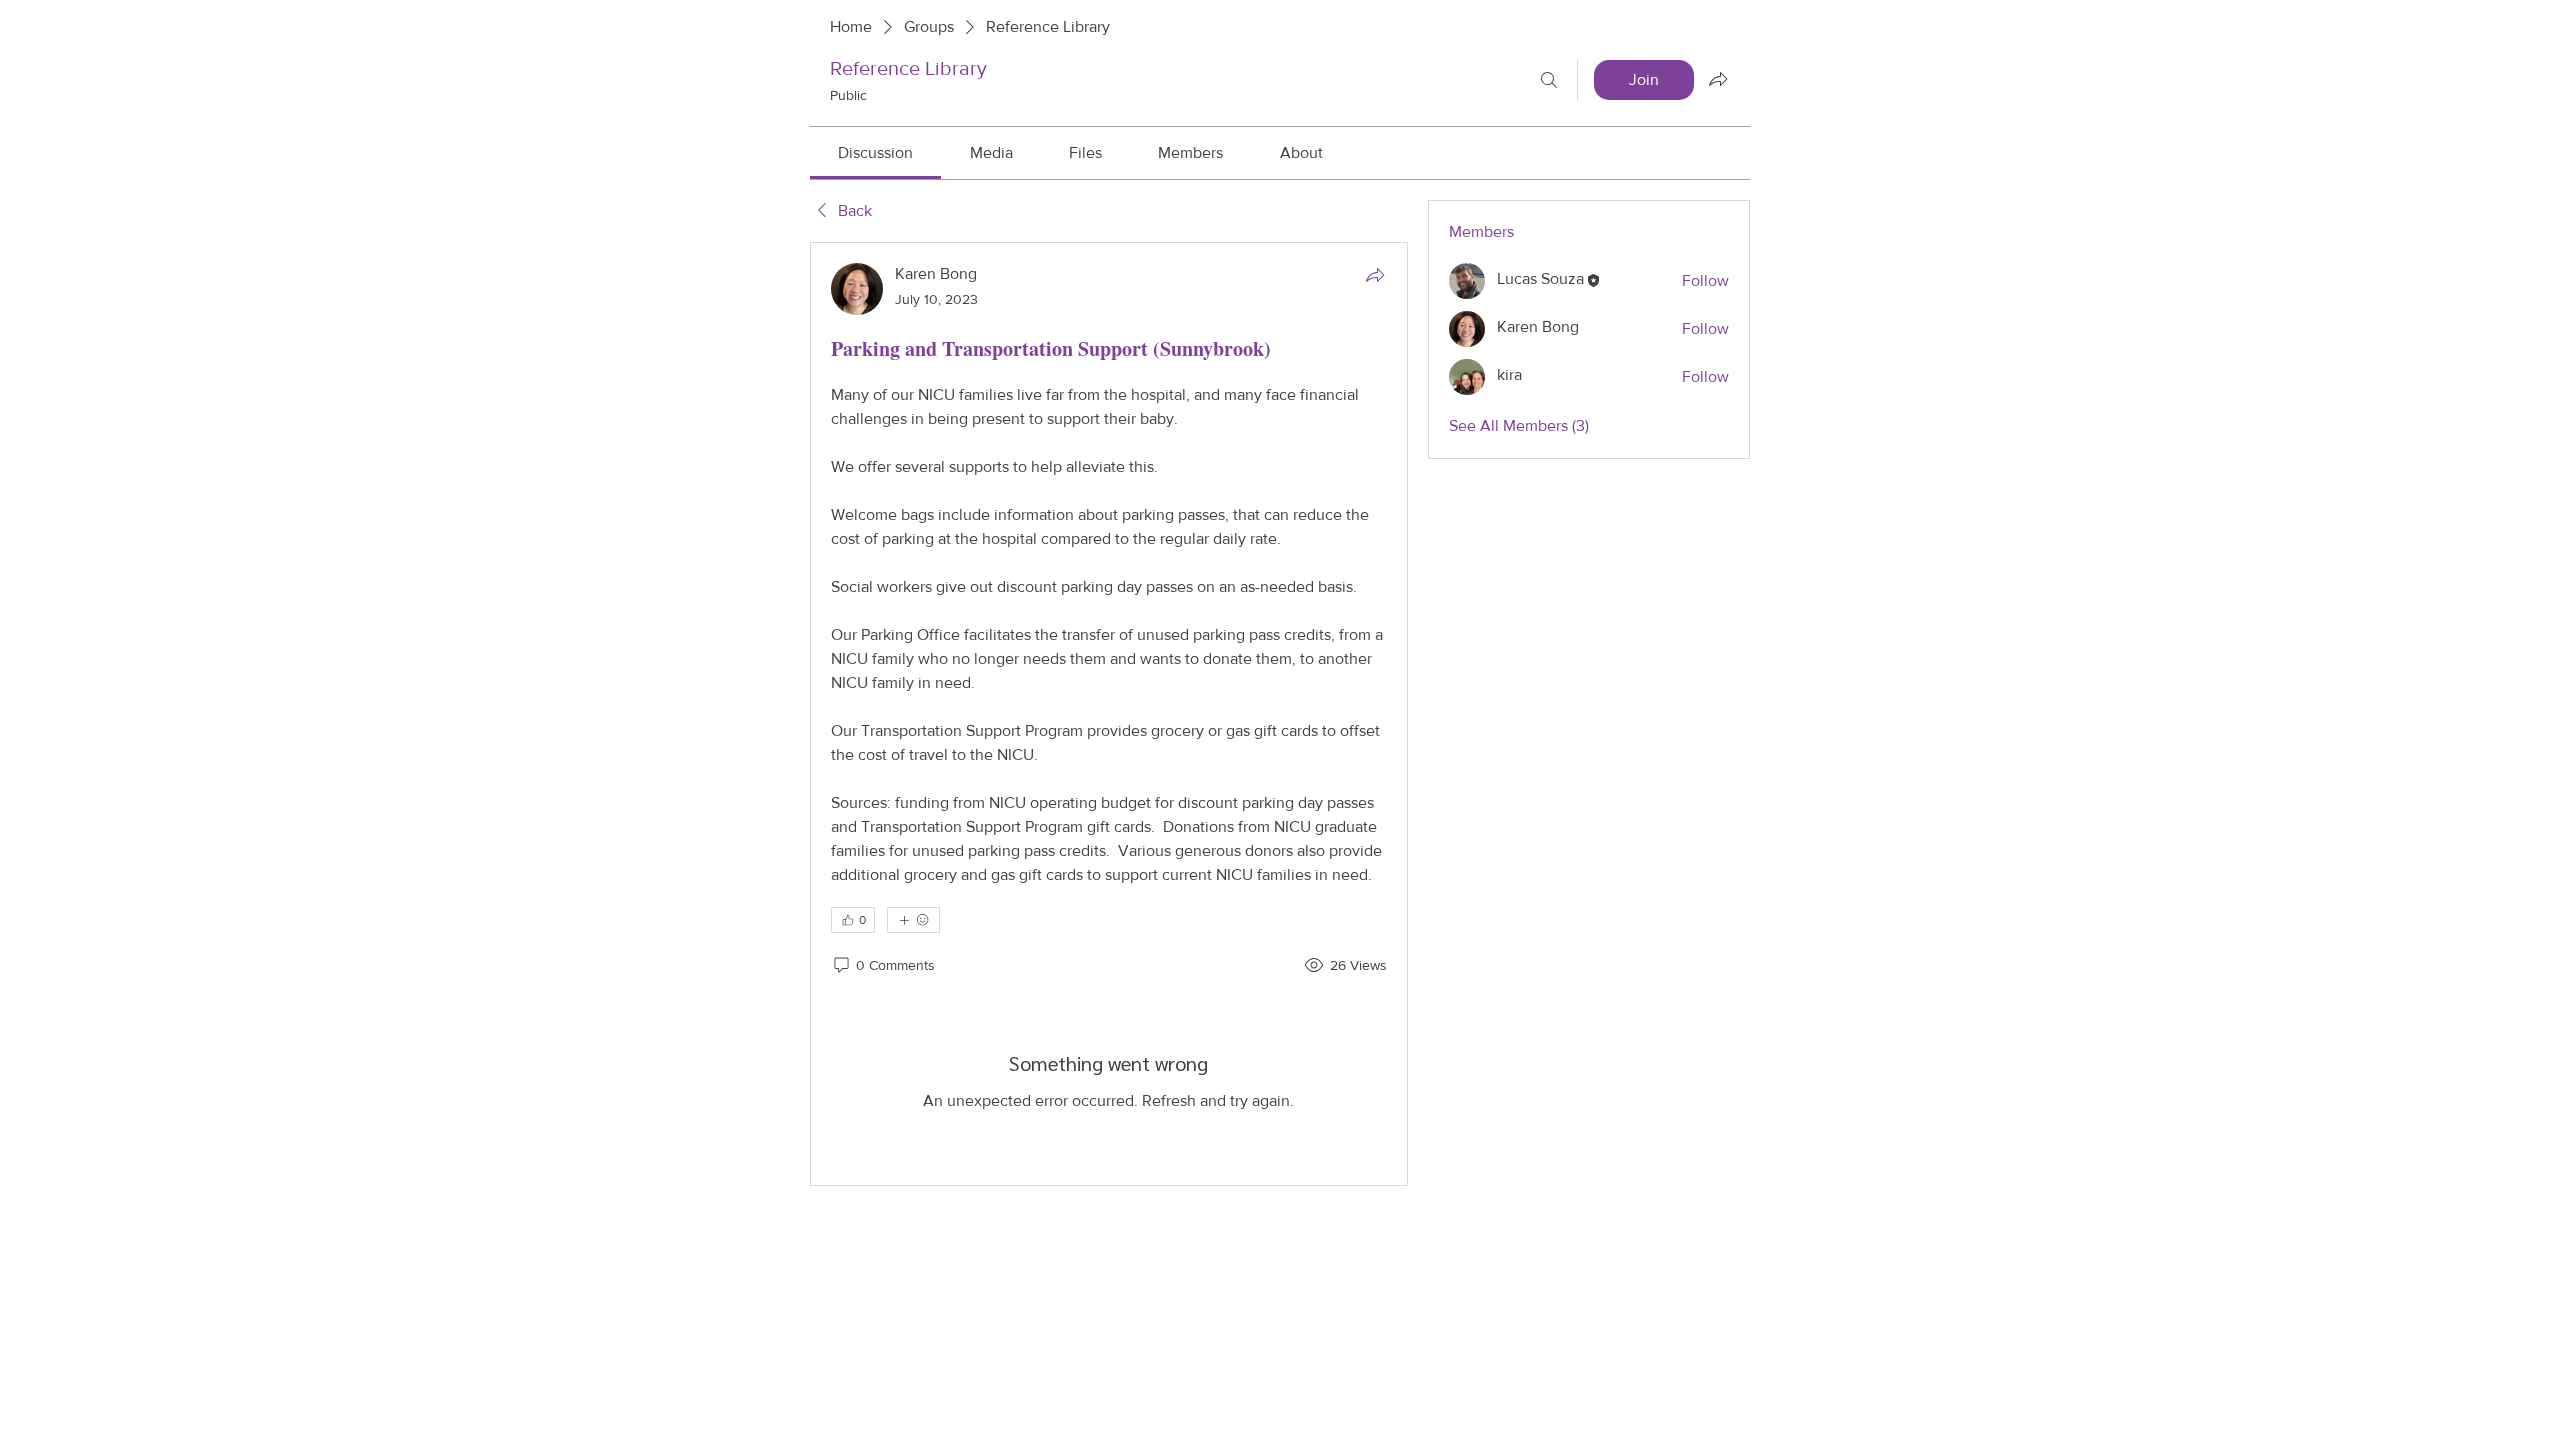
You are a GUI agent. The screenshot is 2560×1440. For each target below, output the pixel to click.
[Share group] (1718, 79)
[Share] (1375, 275)
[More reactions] (913, 920)
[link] (875, 152)
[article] (1109, 714)
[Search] (1549, 80)
